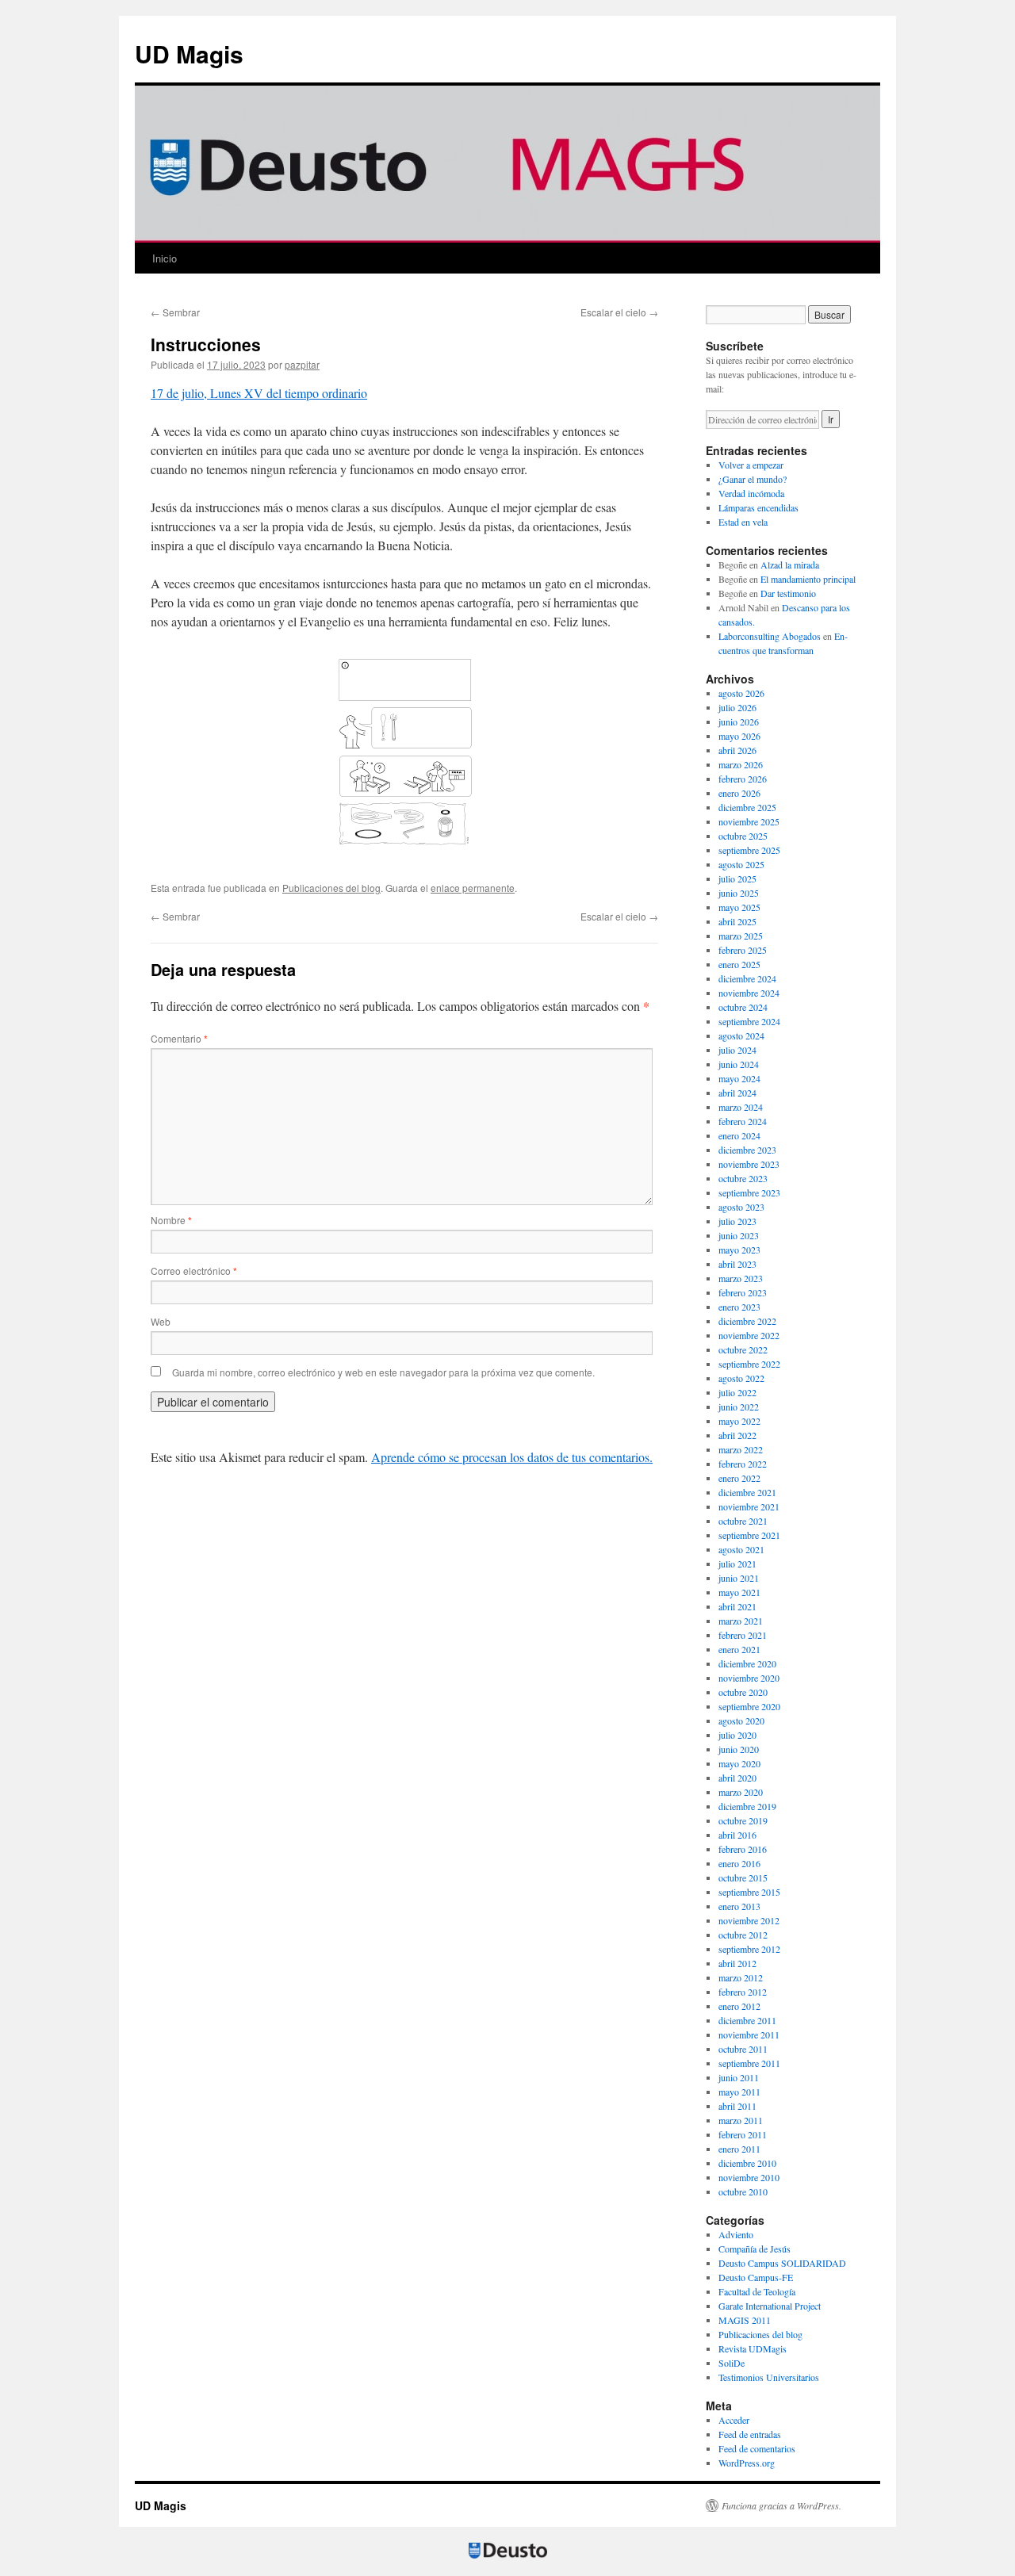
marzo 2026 (741, 764)
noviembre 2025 (749, 821)
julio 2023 (737, 1221)
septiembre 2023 (749, 1192)
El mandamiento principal (808, 579)
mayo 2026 (739, 736)
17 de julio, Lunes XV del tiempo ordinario (259, 393)
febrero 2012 (743, 1992)
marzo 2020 (741, 1792)
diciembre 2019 (747, 1806)
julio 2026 (737, 707)
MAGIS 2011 (745, 2320)
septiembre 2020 (749, 1706)
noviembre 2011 (749, 2034)
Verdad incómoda (751, 493)
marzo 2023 (741, 1278)
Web (161, 1321)
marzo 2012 (741, 1977)
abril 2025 (737, 921)
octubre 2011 (743, 2049)
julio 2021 (737, 1564)
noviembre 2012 (749, 1920)
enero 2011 (739, 2149)
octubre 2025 (743, 836)
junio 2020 (739, 1749)
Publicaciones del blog (331, 888)
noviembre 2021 (749, 1506)
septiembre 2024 (749, 1021)
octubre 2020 (743, 1692)
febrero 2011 (743, 2134)
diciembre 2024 (747, 978)
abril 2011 (737, 2106)
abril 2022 (737, 1435)
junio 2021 (739, 1578)
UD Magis (189, 54)
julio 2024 (737, 1050)
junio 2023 (739, 1235)
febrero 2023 (743, 1292)
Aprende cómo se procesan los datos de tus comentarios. (512, 1457)
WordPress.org (747, 2463)
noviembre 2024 (749, 993)
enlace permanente (473, 888)
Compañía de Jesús (755, 2249)
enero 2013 (739, 1906)
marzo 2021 (741, 1621)
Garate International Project (770, 2306)
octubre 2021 (743, 1521)
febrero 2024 (743, 1121)
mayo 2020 (739, 1763)
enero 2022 (739, 1478)
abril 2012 (737, 1963)
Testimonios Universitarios (769, 2377)
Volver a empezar (751, 465)
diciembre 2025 (747, 807)
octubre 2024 (743, 1007)
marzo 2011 (741, 2120)
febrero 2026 (743, 779)
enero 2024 (739, 1135)
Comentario (179, 1038)
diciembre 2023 (747, 1150)
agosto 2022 (741, 1378)
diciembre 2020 (747, 1663)
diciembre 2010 (747, 2163)
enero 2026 (739, 793)
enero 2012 (739, 2006)
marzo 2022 (741, 1449)
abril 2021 (737, 1606)
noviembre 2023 (749, 1164)
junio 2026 (739, 722)
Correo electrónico (194, 1271)
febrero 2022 (743, 1464)
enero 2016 (739, 1863)
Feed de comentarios (757, 2448)
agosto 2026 (741, 693)
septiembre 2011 (749, 2063)
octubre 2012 (743, 1935)
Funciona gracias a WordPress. (781, 2505)
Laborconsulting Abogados (770, 636)
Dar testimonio (788, 593)
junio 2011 (739, 2077)
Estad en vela (743, 522)
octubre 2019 (743, 1820)
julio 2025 (737, 878)
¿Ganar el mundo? (753, 479)
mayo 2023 (739, 1250)
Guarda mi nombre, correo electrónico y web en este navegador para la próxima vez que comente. (383, 1372)
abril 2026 (737, 750)
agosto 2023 (741, 1207)
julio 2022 (737, 1392)
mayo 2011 (739, 2092)
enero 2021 (739, 1649)
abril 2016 (737, 1835)
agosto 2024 (741, 1035)
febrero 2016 (743, 1849)
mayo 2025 (739, 907)
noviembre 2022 (749, 1335)
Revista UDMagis (753, 2348)
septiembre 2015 (749, 1892)
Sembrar (175, 312)
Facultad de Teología (757, 2291)
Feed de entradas (750, 2434)
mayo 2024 (739, 1078)
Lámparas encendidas (758, 507)
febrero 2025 (743, 950)
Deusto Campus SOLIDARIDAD (782, 2263)
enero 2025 (739, 964)
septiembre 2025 (749, 850)
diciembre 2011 (747, 2020)
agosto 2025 (741, 864)
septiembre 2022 (749, 1364)
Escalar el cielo (619, 312)
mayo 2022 (739, 1421)
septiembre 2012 (749, 1949)
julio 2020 (737, 1735)
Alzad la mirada (790, 565)
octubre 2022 (743, 1349)
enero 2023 (739, 1307)
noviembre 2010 (749, 2177)
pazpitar (302, 364)
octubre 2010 (743, 2191)
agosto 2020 (741, 1721)
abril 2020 (737, 1778)
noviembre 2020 (749, 1678)
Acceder (734, 2420)
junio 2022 (739, 1407)
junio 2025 (739, 893)
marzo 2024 (741, 1107)
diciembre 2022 (747, 1321)
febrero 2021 (743, 1635)
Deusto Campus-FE (756, 2277)
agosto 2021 (741, 1549)
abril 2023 (737, 1264)
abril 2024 (737, 1093)
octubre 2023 (743, 1178)
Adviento (736, 2234)
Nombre (171, 1220)
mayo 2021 (739, 1592)
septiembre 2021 (749, 1535)
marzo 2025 (741, 936)
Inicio (165, 258)
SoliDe (732, 2363)
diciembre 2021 (747, 1492)
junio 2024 (739, 1064)
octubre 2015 (743, 1877)
